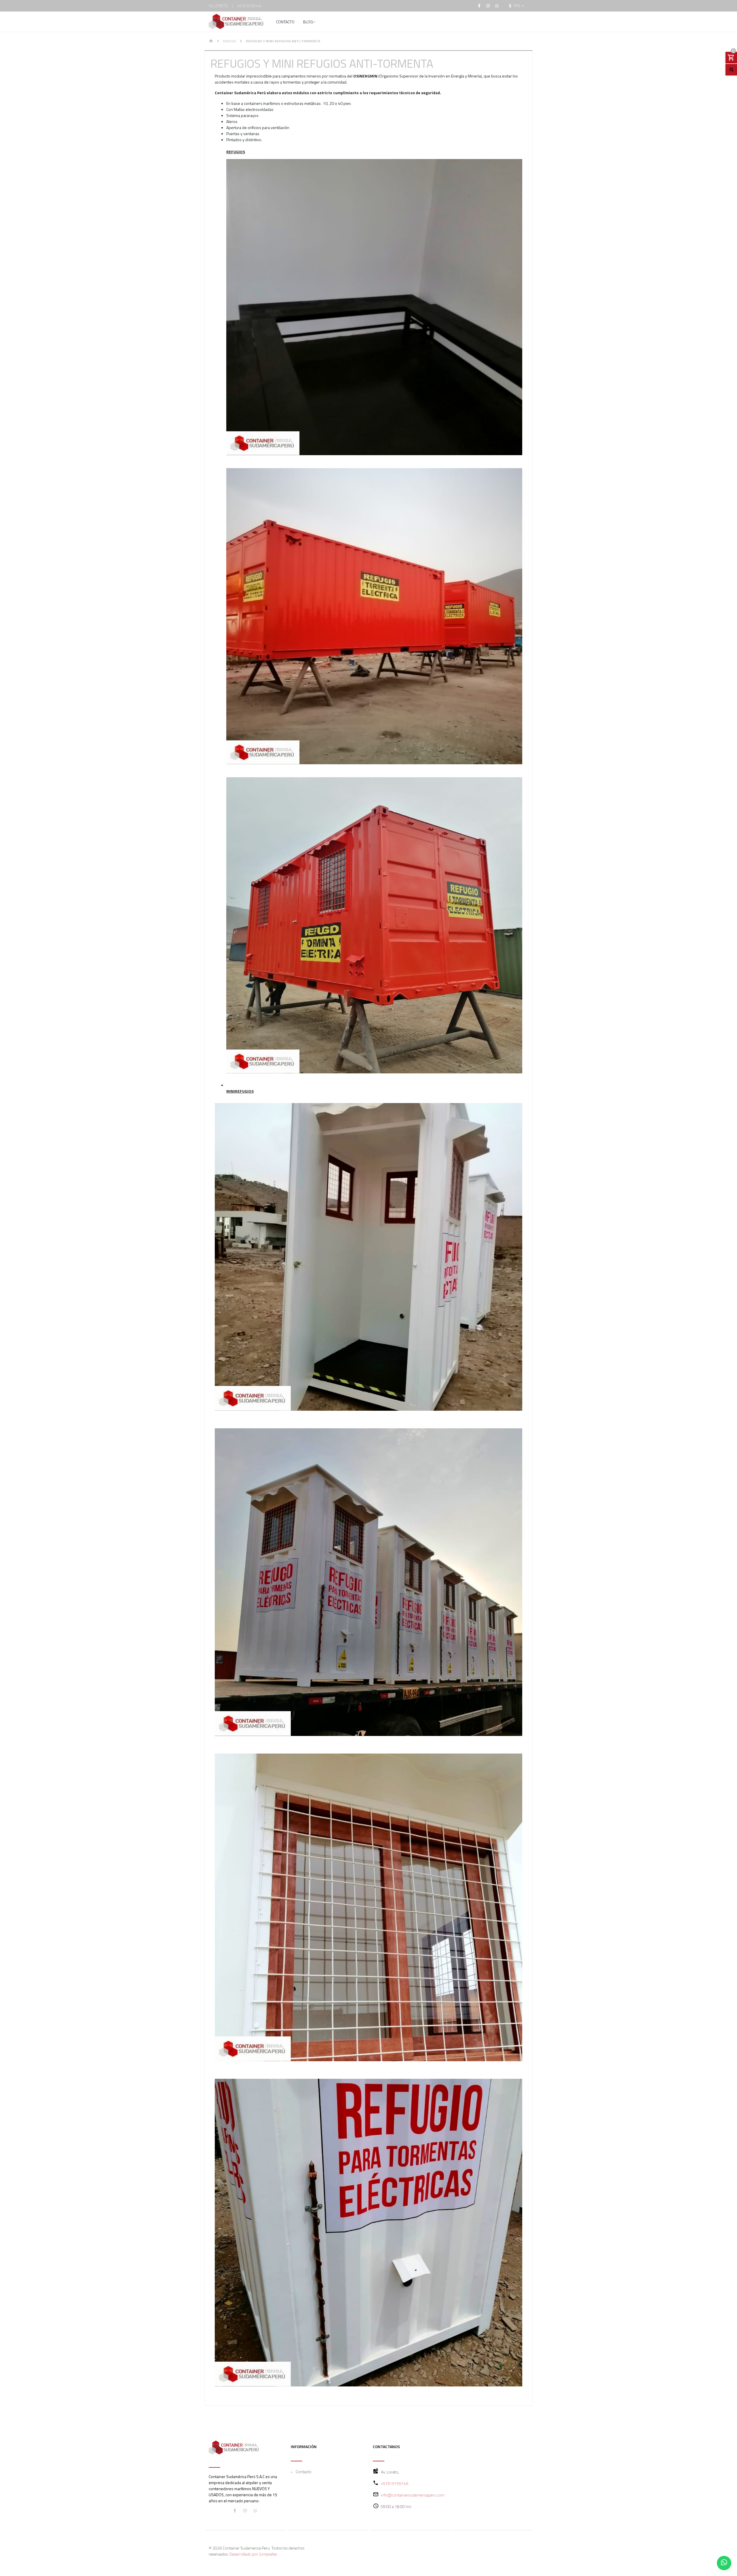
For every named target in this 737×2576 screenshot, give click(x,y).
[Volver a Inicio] (211, 41)
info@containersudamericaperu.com (413, 2495)
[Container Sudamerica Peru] (236, 22)
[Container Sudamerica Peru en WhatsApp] (255, 2510)
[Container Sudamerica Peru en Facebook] (235, 2510)
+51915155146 (249, 6)
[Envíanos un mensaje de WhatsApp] (724, 2563)
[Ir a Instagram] (488, 6)
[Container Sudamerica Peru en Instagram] (245, 2510)
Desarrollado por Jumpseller (253, 2554)
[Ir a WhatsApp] (497, 6)
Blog (308, 22)
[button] (516, 6)
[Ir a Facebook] (479, 6)
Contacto (285, 22)
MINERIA (229, 41)
